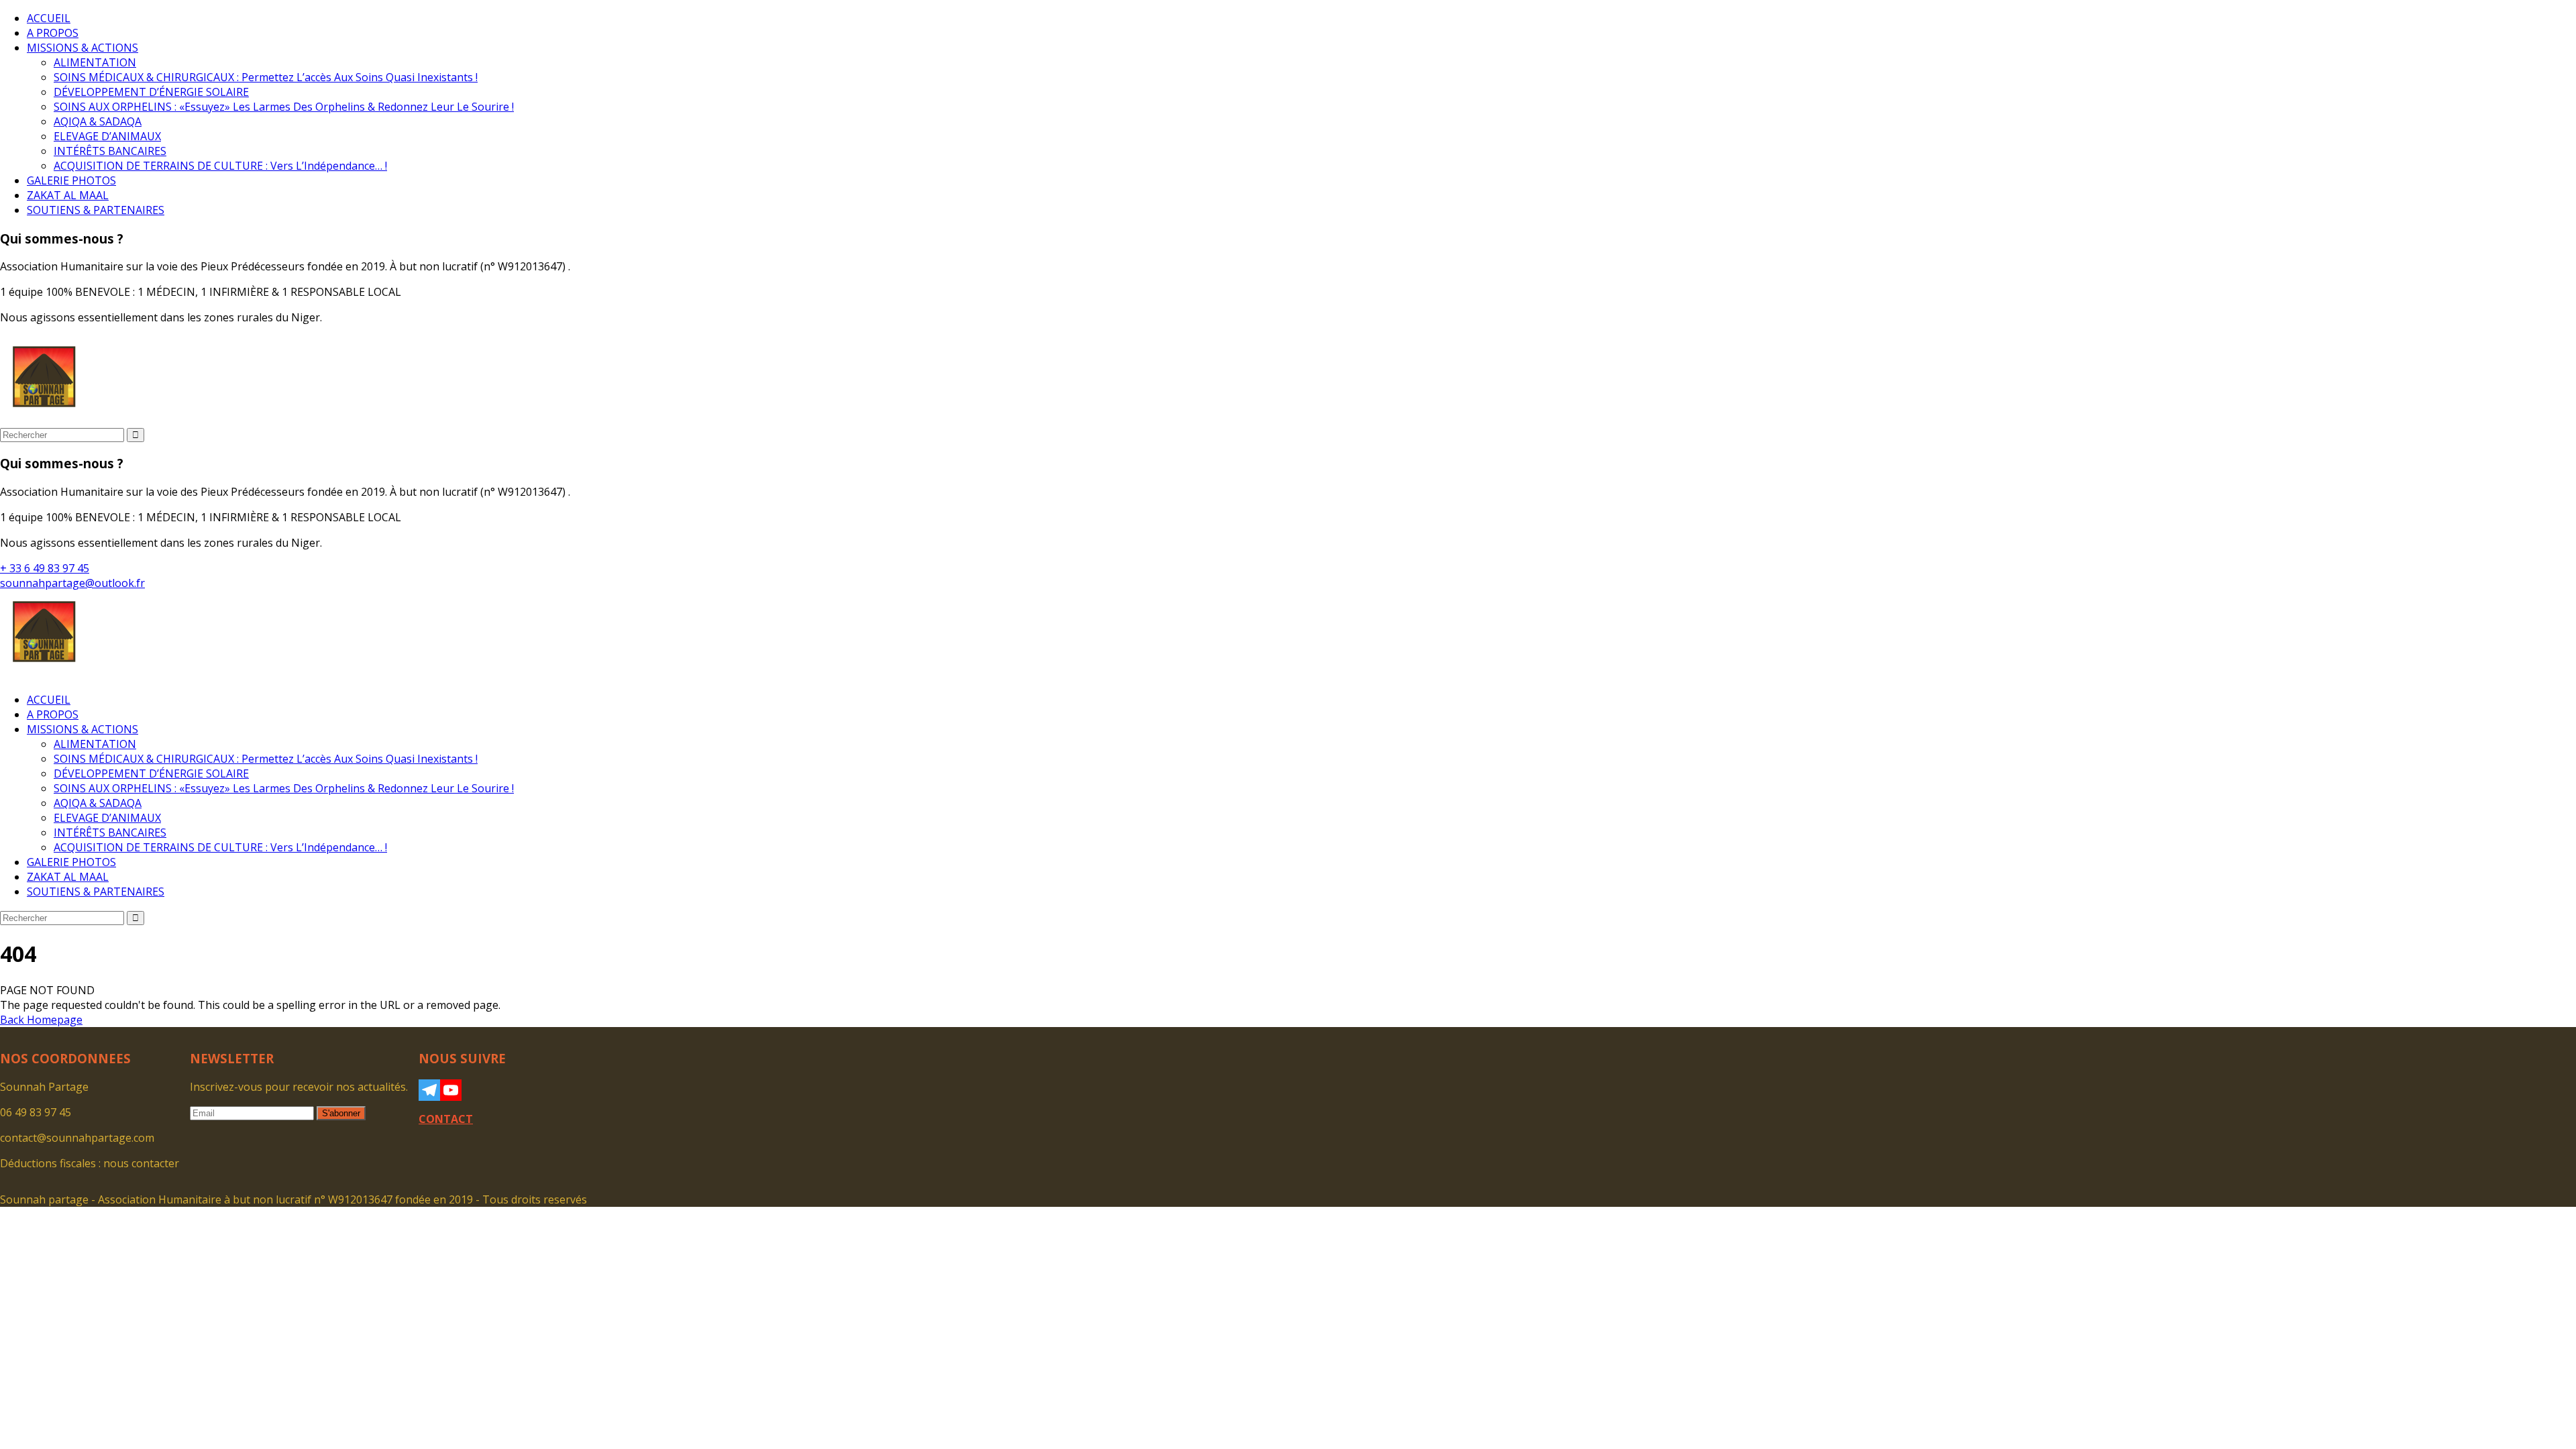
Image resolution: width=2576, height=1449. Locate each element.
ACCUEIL (49, 18)
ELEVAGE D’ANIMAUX (107, 136)
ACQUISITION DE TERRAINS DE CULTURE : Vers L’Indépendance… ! (220, 166)
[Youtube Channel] (451, 1090)
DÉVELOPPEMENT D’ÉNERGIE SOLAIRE (151, 92)
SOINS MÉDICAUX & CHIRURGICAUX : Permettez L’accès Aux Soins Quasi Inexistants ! (266, 77)
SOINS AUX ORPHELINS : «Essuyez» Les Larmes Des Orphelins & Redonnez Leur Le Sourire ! (284, 107)
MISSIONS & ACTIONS (83, 48)
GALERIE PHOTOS (71, 180)
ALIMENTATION (95, 62)
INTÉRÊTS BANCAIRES (110, 151)
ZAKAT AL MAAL (68, 195)
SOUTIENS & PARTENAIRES (96, 210)
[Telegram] (429, 1090)
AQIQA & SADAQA (98, 121)
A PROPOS (53, 33)
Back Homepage (41, 1020)
